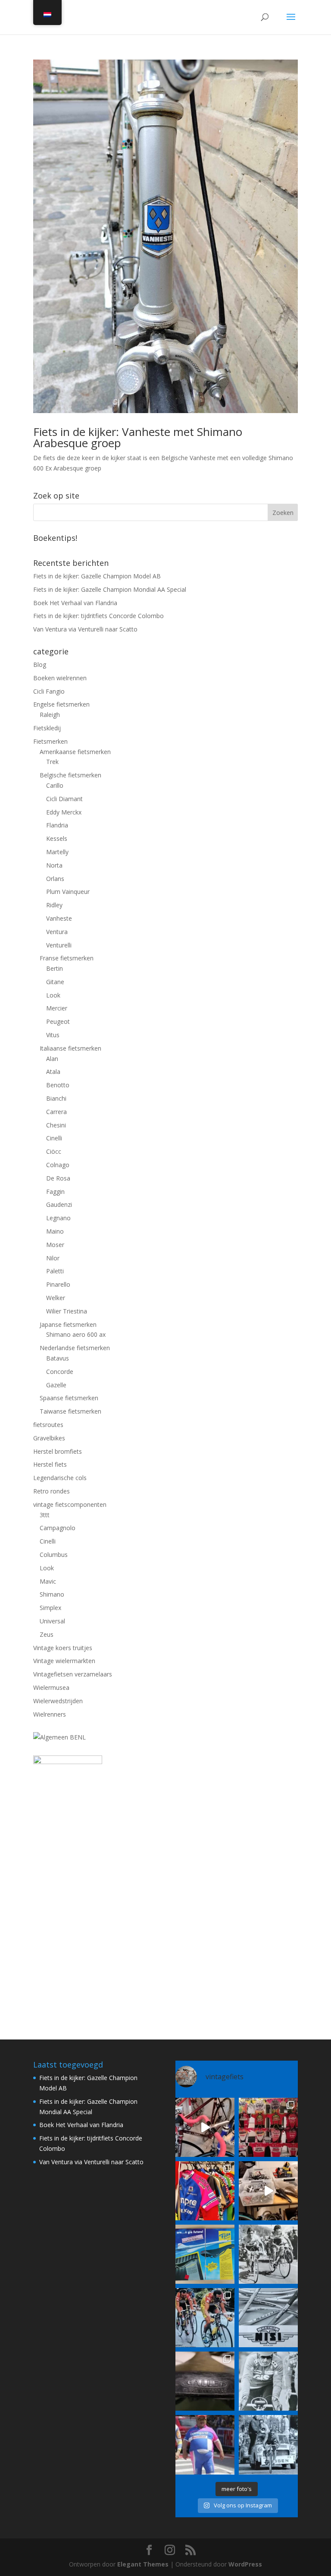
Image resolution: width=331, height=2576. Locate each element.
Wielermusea (51, 1687)
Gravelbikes (49, 1438)
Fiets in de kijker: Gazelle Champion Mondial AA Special (110, 589)
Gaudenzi (59, 1204)
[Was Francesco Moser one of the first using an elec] (268, 2381)
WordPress (245, 2564)
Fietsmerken (50, 741)
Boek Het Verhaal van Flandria (75, 603)
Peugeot (58, 1021)
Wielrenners (50, 1714)
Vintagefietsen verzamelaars (73, 1674)
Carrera (56, 1112)
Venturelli (59, 945)
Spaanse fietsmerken (69, 1398)
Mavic (48, 1581)
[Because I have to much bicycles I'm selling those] (205, 2127)
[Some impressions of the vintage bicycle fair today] (205, 2191)
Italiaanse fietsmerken (70, 1048)
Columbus (54, 1555)
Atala (53, 1072)
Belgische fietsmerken (70, 775)
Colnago (58, 1165)
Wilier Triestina (67, 1311)
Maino (55, 1231)
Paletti (55, 1271)
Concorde (60, 1372)
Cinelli (54, 1138)
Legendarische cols (60, 1478)
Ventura (57, 932)
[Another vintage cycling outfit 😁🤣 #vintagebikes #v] (205, 2445)
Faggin (55, 1192)
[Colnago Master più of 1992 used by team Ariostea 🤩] (205, 2318)
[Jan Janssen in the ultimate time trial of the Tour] (268, 2445)
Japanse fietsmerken (68, 1324)
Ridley (54, 905)
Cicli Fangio (49, 691)
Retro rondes (52, 1491)
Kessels (57, 838)
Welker (56, 1298)
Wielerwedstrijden (58, 1701)
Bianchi (56, 1098)
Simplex (50, 1608)
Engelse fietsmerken (61, 704)
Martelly (57, 852)
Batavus (58, 1358)
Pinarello (58, 1284)
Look (53, 995)
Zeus (47, 1634)
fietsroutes (48, 1425)
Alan (52, 1059)
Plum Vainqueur (68, 892)
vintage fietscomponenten (70, 1504)
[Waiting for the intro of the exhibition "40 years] (268, 2127)
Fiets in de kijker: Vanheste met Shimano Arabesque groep (138, 437)
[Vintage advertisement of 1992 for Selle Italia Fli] (205, 2254)
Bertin (55, 968)
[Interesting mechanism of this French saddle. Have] (205, 2381)
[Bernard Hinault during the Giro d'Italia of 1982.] (268, 2254)
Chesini (56, 1125)
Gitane (55, 982)
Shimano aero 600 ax (76, 1334)
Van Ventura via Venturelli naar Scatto (85, 629)
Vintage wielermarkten (64, 1661)
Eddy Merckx (64, 812)
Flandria (57, 825)
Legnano (58, 1218)
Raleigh (50, 715)
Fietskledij (47, 728)
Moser (55, 1245)
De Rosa (58, 1178)
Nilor (53, 1258)
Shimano (52, 1594)
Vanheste (59, 918)
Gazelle (56, 1385)
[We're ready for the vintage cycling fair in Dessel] (268, 2191)
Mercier (57, 1008)
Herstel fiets (50, 1464)
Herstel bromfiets (58, 1451)
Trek (52, 762)
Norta (54, 865)
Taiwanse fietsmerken (70, 1411)
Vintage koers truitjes (63, 1648)
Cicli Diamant (64, 799)
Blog (40, 665)
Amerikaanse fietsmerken (75, 752)
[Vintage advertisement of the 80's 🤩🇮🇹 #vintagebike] (268, 2318)
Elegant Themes (143, 2564)
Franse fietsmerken (67, 958)
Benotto (58, 1085)
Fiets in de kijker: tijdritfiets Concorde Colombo (98, 616)
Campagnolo (58, 1528)
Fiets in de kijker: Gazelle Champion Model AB (97, 576)
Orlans (55, 879)
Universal (52, 1621)
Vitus (53, 1035)
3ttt (45, 1515)
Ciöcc (54, 1151)
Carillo (55, 785)
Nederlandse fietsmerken (75, 1348)
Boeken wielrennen (60, 678)
